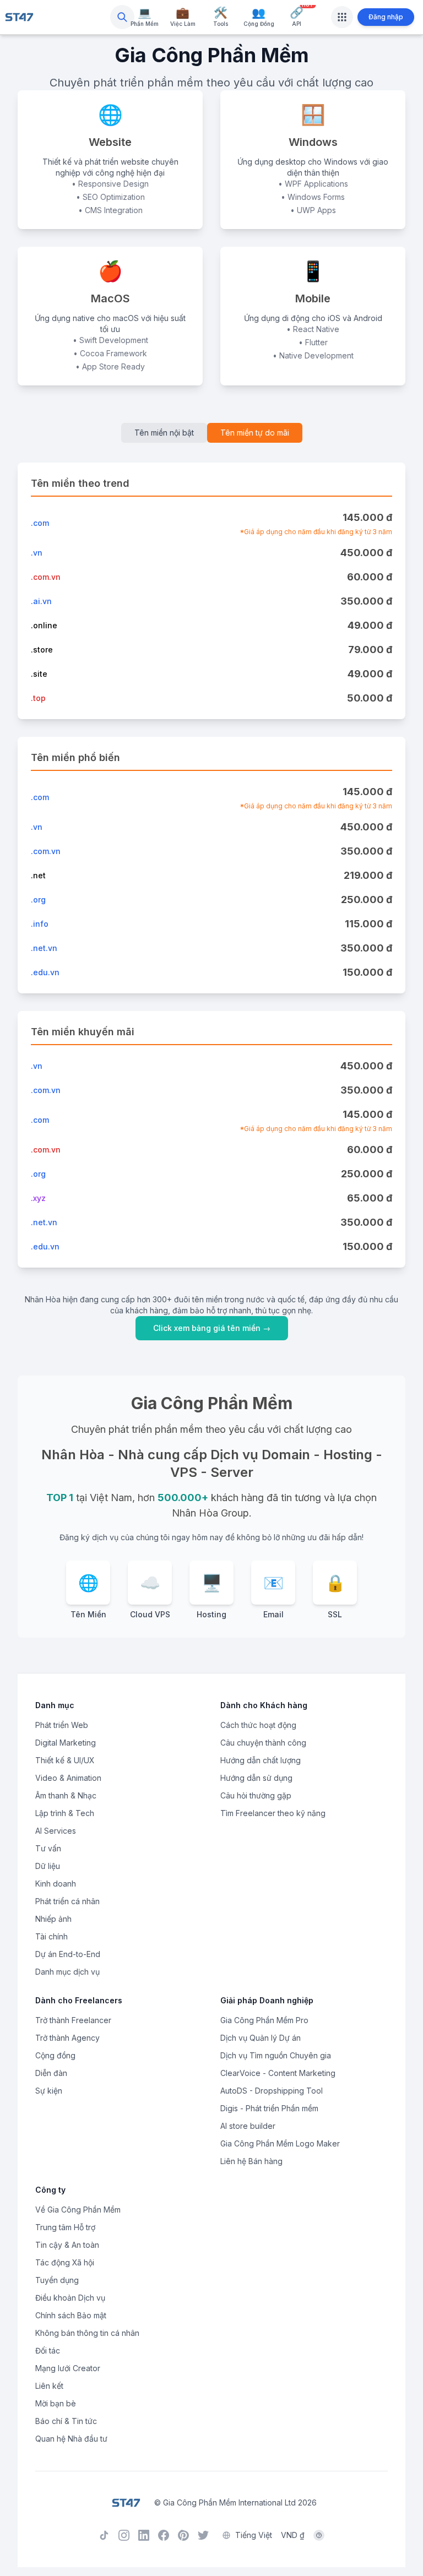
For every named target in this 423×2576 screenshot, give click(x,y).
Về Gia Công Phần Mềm (78, 2210)
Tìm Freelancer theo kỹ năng (273, 1813)
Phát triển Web (62, 1725)
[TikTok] (104, 2535)
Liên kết (49, 2386)
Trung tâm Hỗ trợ (65, 2227)
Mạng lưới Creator (68, 2368)
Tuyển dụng (57, 2280)
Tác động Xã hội (65, 2262)
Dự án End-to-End (68, 1954)
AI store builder (248, 2126)
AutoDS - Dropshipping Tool (272, 2091)
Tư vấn (48, 1848)
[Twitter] (203, 2535)
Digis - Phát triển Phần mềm (269, 2108)
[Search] (122, 17)
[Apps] (342, 17)
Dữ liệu (48, 1866)
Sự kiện (49, 2091)
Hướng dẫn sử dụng (256, 1778)
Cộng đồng (55, 2055)
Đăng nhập (386, 17)
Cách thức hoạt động (258, 1725)
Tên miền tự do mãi (255, 433)
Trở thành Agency (67, 2038)
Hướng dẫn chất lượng (261, 1760)
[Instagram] (124, 2535)
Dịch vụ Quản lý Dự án (261, 2038)
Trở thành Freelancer (73, 2020)
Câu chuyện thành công (263, 1743)
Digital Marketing (66, 1743)
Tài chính (51, 1936)
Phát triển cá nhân (67, 1901)
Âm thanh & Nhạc (66, 1795)
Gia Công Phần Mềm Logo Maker (280, 2143)
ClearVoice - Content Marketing (278, 2073)
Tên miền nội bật (164, 433)
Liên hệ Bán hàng (251, 2161)
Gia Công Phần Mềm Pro (264, 2020)
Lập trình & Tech (65, 1813)
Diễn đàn (51, 2073)
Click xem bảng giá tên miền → (212, 1328)
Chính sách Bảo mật (71, 2315)
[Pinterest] (183, 2535)
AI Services (56, 1831)
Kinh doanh (56, 1884)
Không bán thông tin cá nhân (87, 2333)
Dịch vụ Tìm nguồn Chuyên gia (276, 2055)
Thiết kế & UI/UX (65, 1760)
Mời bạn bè (56, 2403)
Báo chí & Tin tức (66, 2421)
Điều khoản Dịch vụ (70, 2298)
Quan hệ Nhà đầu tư (71, 2439)
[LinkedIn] (144, 2535)
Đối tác (48, 2351)
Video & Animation (68, 1778)
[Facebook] (164, 2535)
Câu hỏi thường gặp (256, 1795)
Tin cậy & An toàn (67, 2245)
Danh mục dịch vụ (67, 1972)
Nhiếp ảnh (53, 1919)
